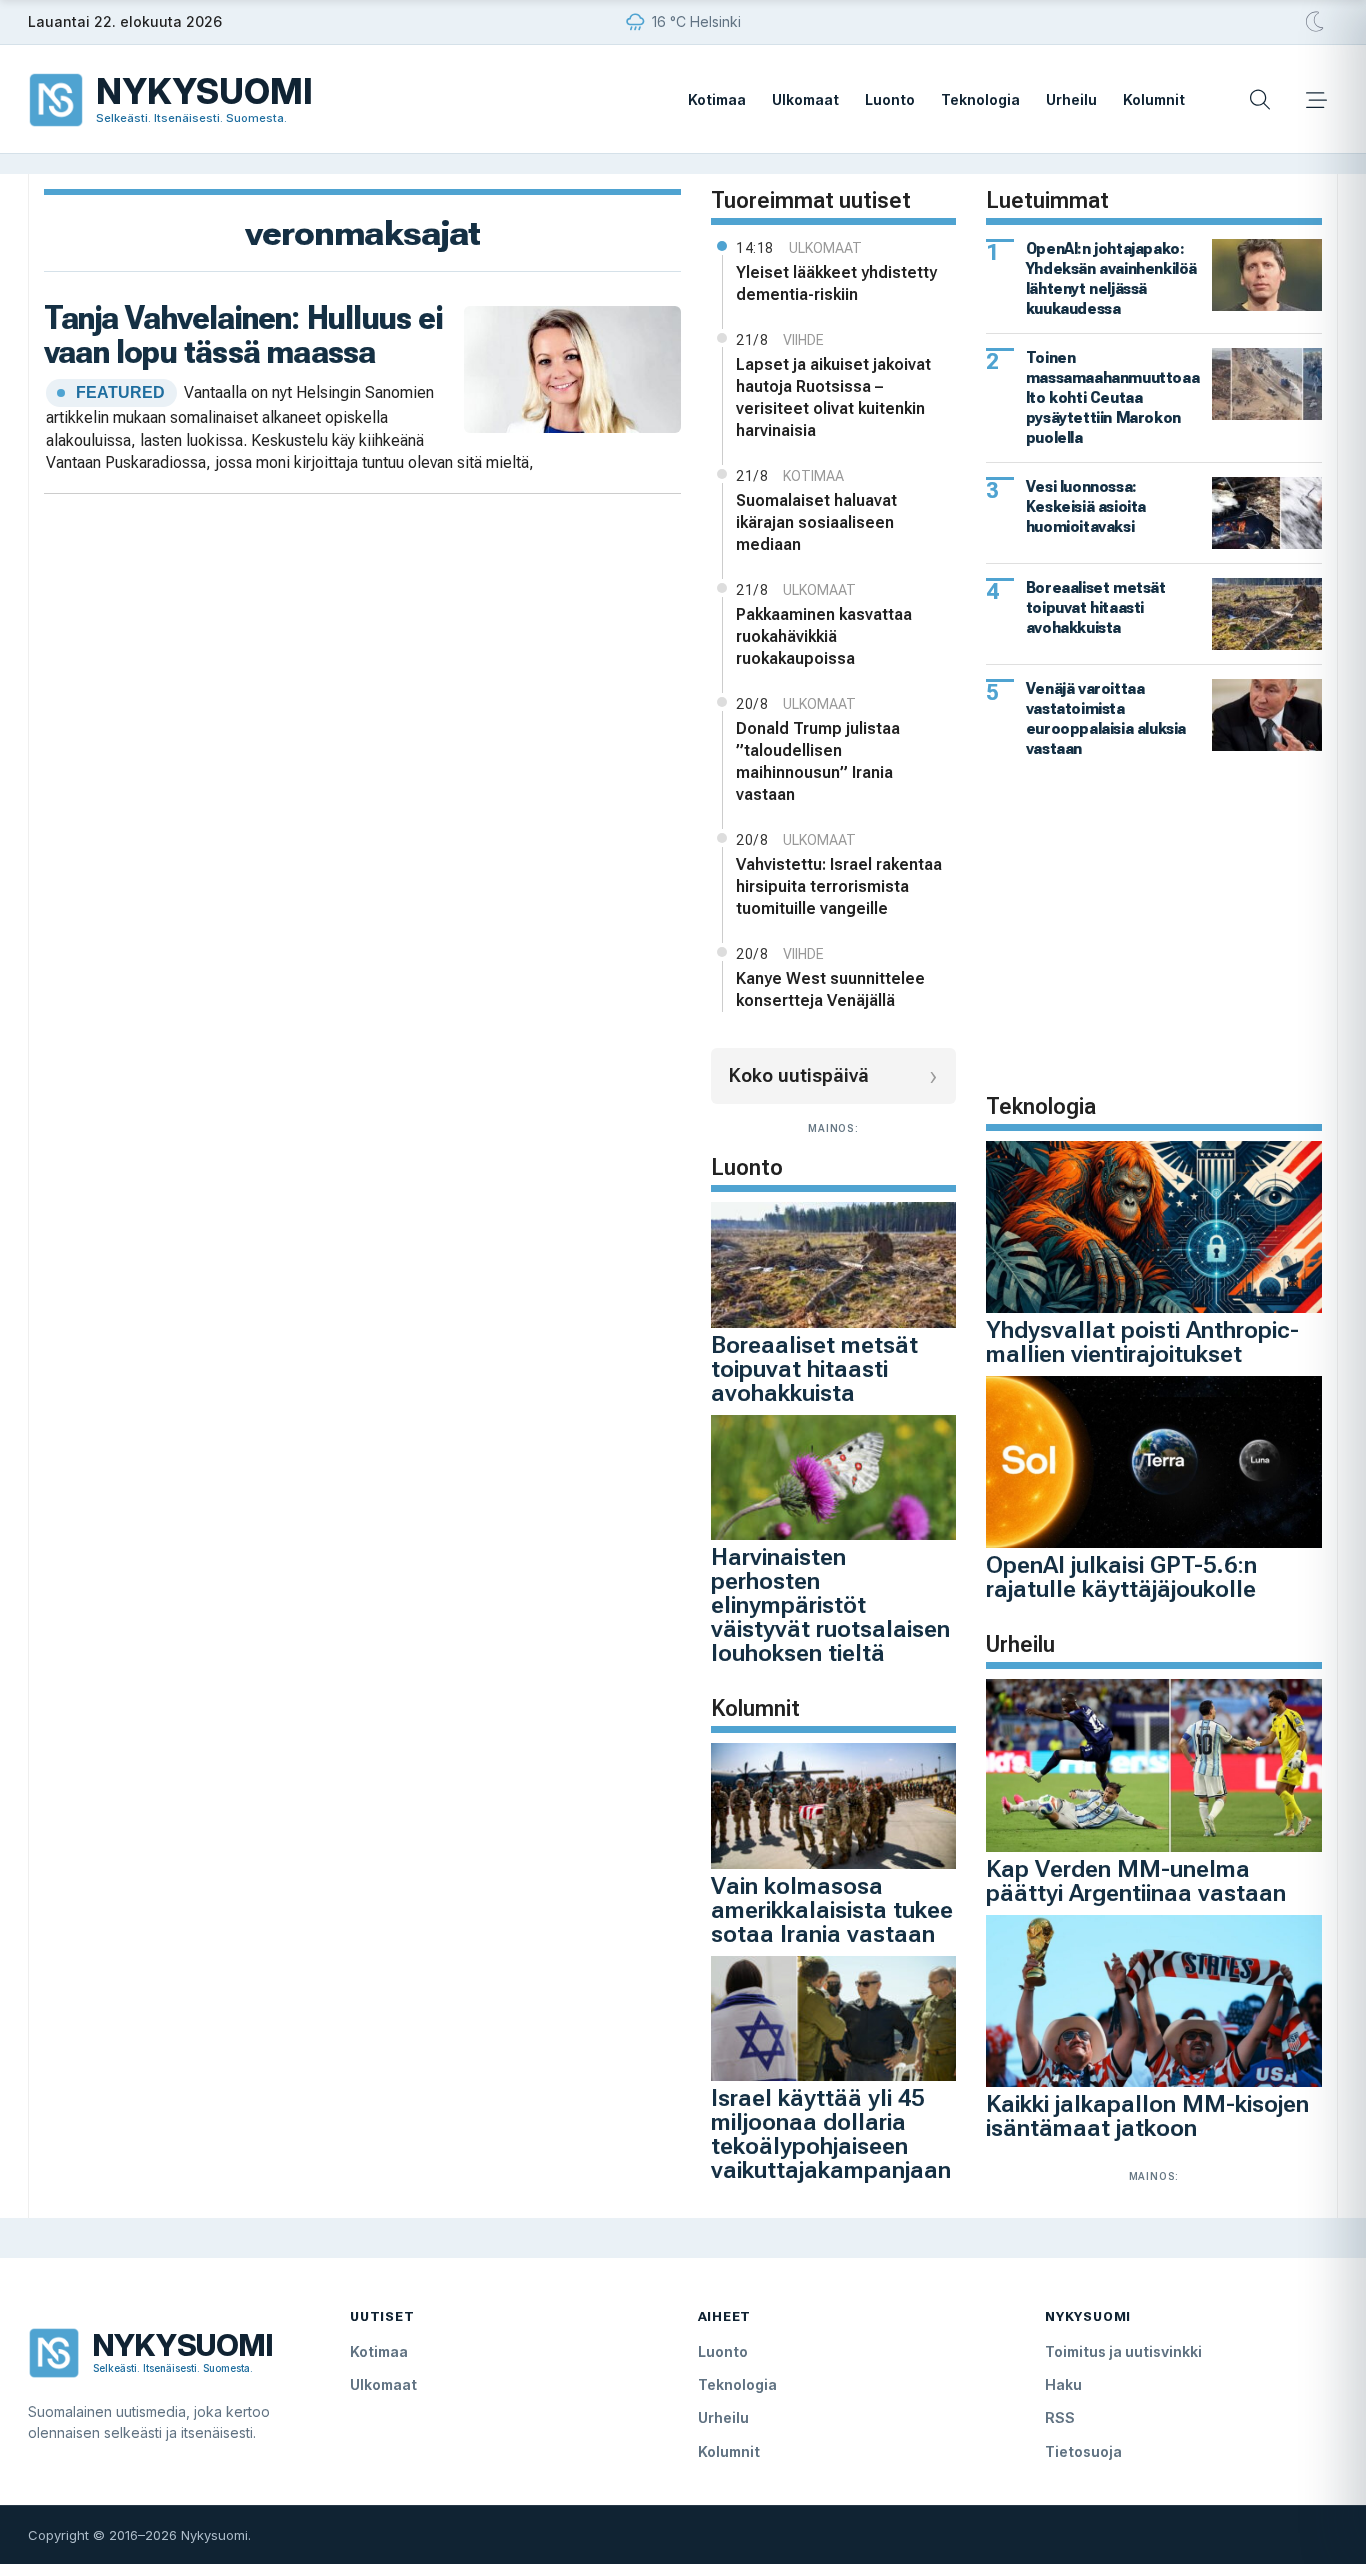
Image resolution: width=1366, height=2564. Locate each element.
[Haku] (1260, 100)
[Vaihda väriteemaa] (1316, 22)
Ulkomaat (805, 99)
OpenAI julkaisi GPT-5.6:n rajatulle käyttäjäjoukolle (1121, 1577)
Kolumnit (1154, 99)
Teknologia (980, 99)
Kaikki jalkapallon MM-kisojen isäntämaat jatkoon (1147, 2116)
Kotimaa (717, 99)
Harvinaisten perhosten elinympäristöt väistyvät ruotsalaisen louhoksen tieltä (830, 1605)
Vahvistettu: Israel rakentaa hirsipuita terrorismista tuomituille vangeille (839, 886)
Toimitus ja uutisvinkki (1123, 2351)
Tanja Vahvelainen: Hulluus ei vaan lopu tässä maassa (243, 335)
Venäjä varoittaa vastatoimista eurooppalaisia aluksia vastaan (1106, 718)
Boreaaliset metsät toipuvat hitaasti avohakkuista (814, 1369)
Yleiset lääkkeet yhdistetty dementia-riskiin (836, 283)
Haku (1063, 2384)
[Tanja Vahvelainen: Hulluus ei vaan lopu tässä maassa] (572, 367)
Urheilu (1071, 99)
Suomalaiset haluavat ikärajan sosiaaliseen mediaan (816, 522)
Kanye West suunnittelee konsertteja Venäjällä (830, 989)
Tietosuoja (1083, 2451)
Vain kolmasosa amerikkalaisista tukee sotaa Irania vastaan (832, 1910)
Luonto (890, 99)
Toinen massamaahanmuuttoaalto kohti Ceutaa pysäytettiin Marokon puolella (1112, 397)
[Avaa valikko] (1316, 100)
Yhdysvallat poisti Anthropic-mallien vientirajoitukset (1142, 1342)
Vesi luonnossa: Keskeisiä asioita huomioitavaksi (1086, 506)
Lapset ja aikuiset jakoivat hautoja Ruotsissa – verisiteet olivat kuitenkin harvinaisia (833, 397)
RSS (1060, 2417)
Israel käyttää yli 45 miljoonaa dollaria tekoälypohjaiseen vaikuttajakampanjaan (831, 2134)
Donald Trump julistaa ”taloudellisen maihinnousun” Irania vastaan (818, 761)
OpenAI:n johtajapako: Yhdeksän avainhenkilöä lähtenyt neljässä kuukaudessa (1111, 278)
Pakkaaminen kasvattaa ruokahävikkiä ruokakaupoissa (824, 636)
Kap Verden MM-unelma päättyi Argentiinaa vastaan (1136, 1881)
